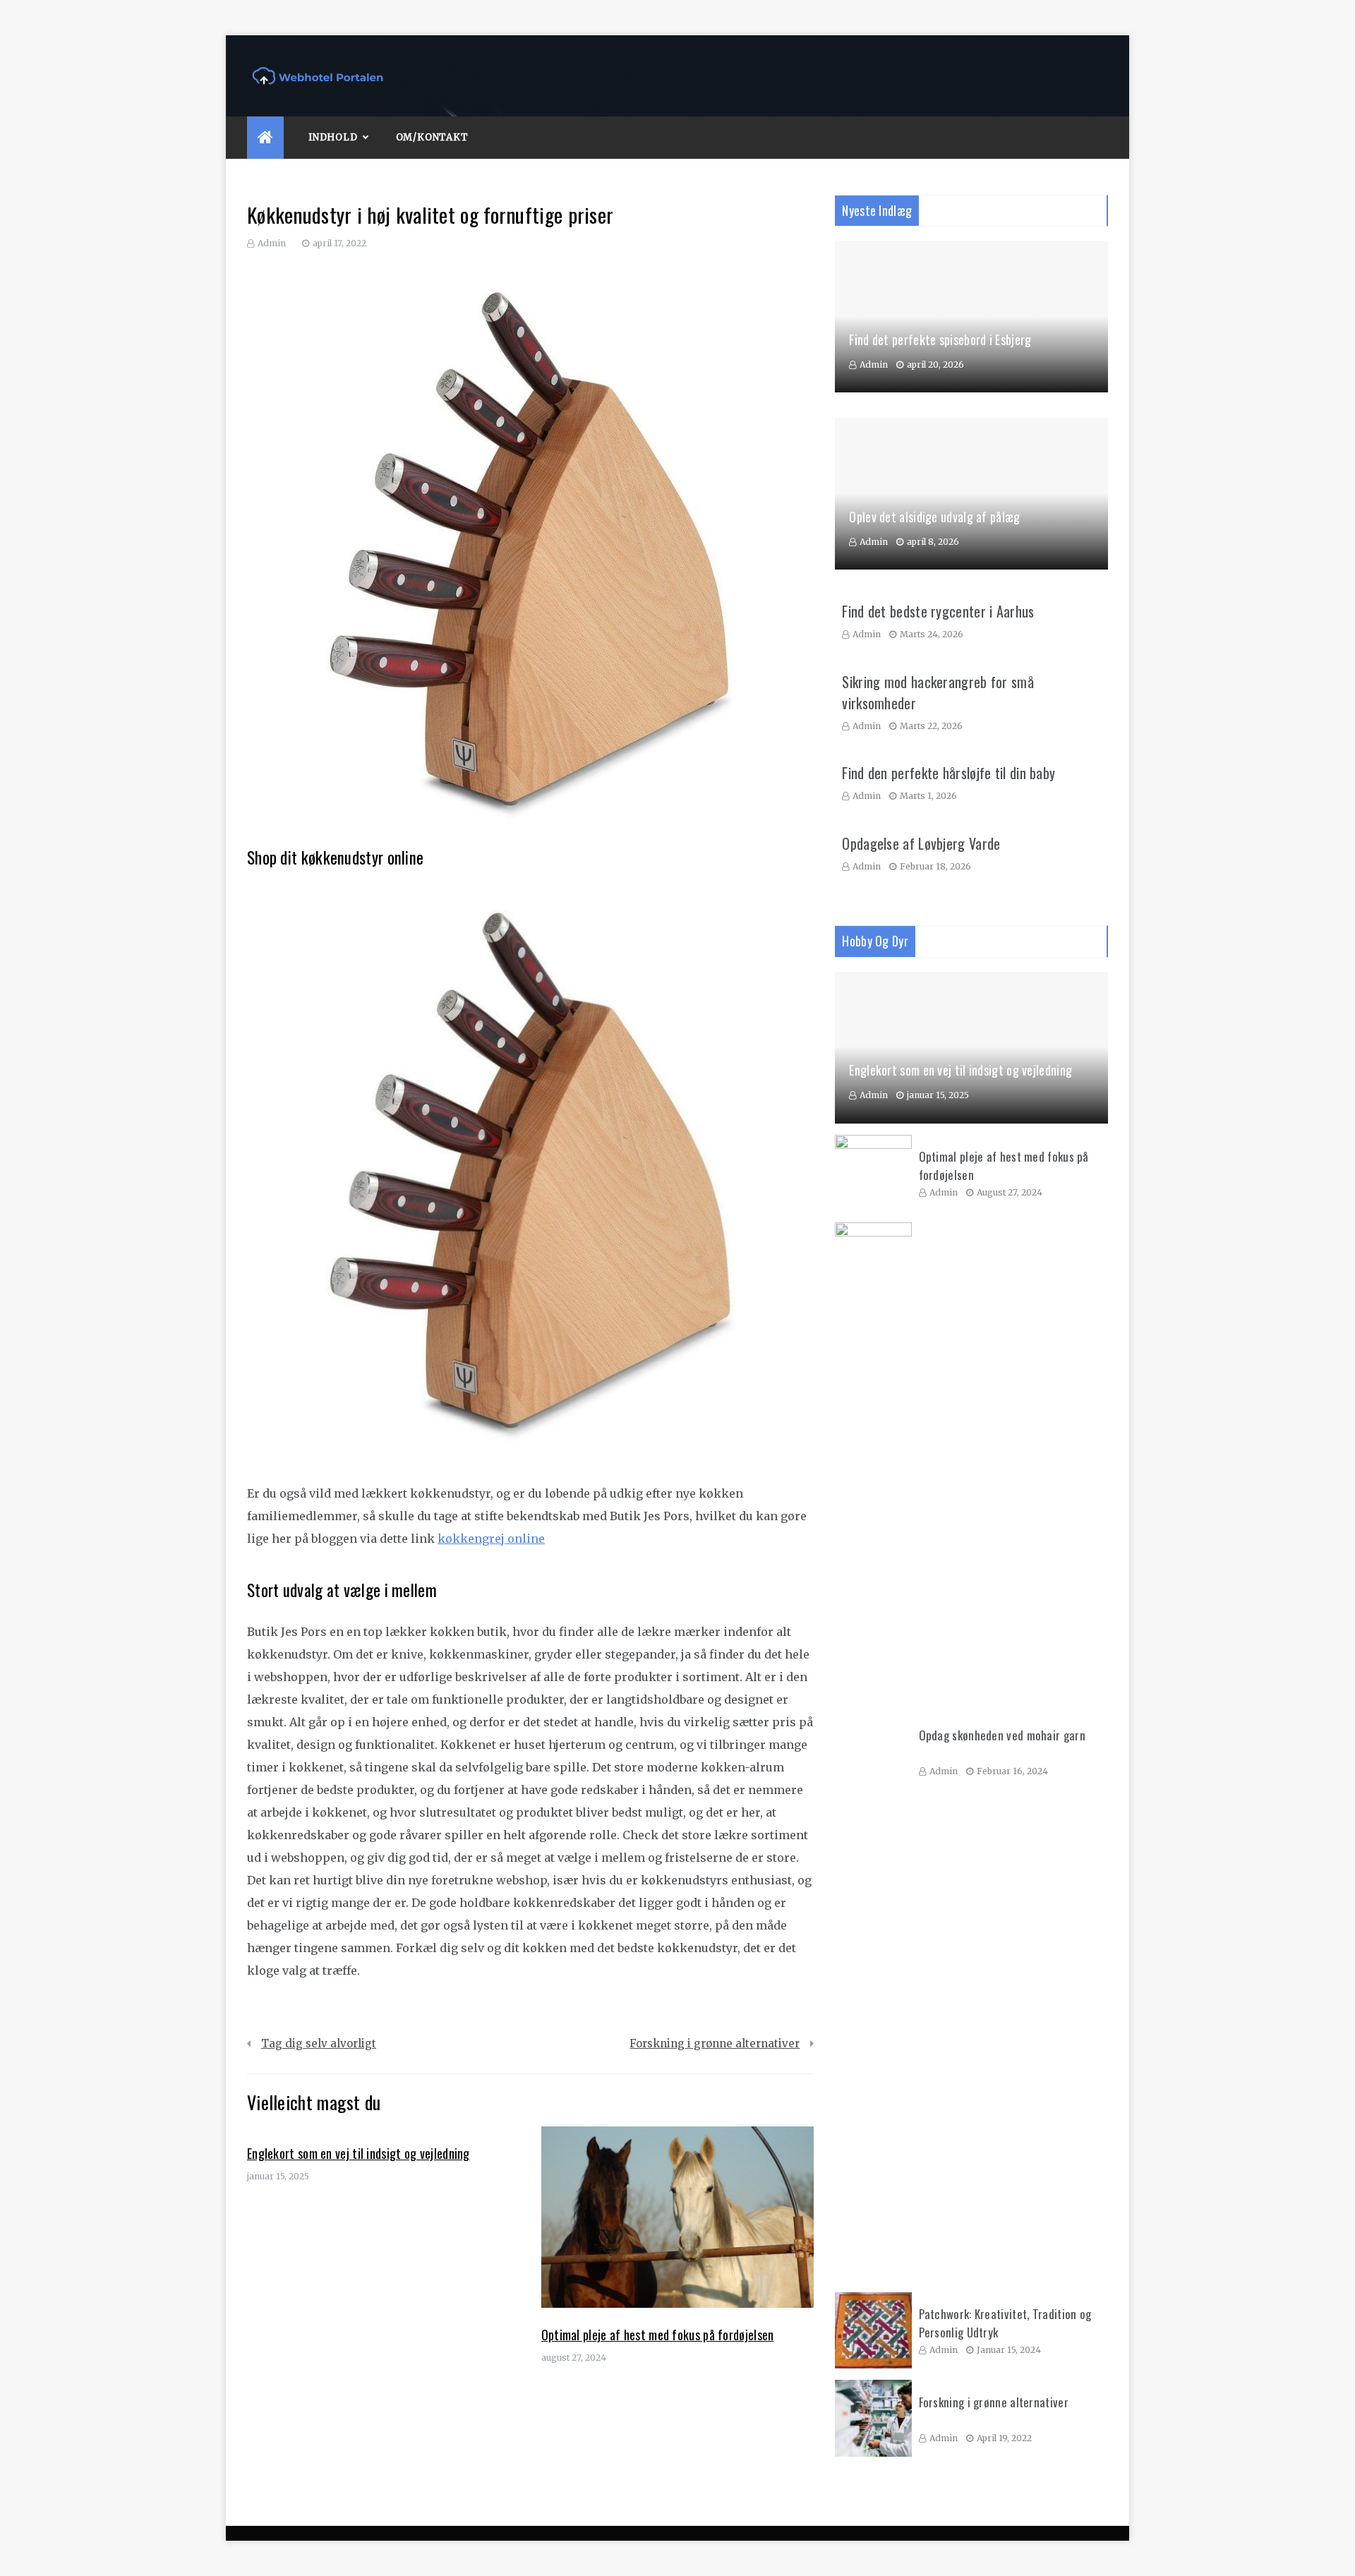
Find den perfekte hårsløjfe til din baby (948, 773)
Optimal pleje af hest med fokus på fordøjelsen (658, 2335)
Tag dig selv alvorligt (319, 2044)
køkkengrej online (491, 1539)
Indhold (333, 137)
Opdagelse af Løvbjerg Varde (921, 843)
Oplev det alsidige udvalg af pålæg (934, 517)
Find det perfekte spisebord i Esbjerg (940, 339)
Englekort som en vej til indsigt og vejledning (359, 2153)
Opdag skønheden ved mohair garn (1002, 1735)
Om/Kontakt (432, 137)
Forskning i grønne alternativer (715, 2044)
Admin (272, 243)
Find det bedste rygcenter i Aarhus (938, 611)
